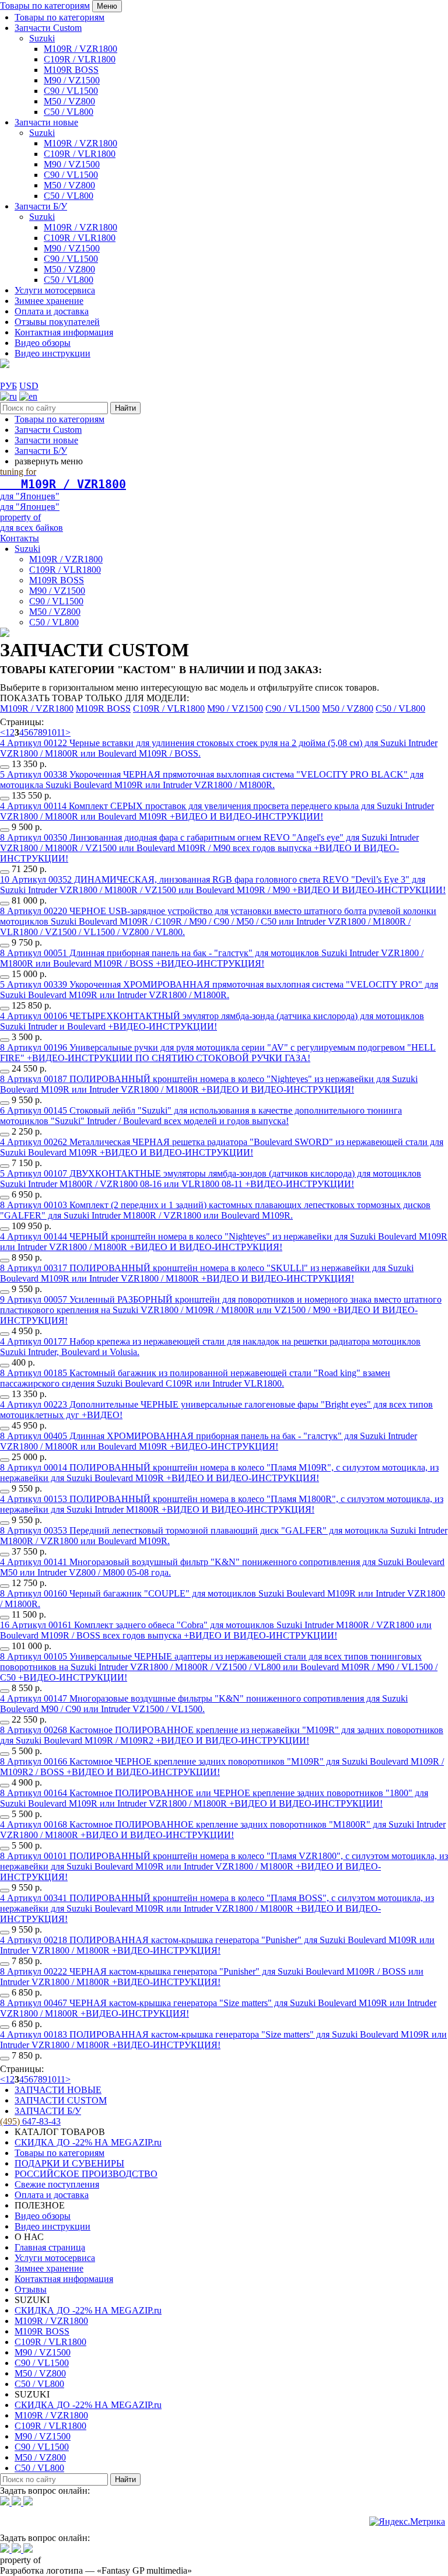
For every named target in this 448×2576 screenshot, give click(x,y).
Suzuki (42, 38)
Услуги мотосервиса (55, 290)
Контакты (20, 538)
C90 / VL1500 (71, 91)
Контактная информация (64, 332)
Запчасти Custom (48, 28)
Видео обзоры (43, 343)
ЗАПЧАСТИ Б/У (48, 2111)
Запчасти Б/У (41, 206)
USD (29, 386)
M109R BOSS (71, 70)
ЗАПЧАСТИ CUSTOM (61, 2100)
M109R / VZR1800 (80, 49)
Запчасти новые (46, 122)
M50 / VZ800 (69, 101)
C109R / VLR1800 (80, 59)
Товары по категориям (45, 6)
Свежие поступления (57, 2184)
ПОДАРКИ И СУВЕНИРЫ (69, 2163)
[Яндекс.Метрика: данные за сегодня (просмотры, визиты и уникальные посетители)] (407, 2522)
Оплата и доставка (52, 311)
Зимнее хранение (49, 301)
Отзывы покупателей (57, 322)
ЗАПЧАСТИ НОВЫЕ (58, 2090)
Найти (125, 408)
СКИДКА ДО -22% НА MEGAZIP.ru (88, 2142)
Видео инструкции (52, 353)
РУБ (8, 386)
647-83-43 (30, 2121)
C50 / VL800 (69, 112)
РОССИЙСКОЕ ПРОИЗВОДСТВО (86, 2174)
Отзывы (31, 2289)
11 (61, 732)
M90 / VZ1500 (72, 80)
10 (52, 732)
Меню (107, 6)
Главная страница (50, 2247)
